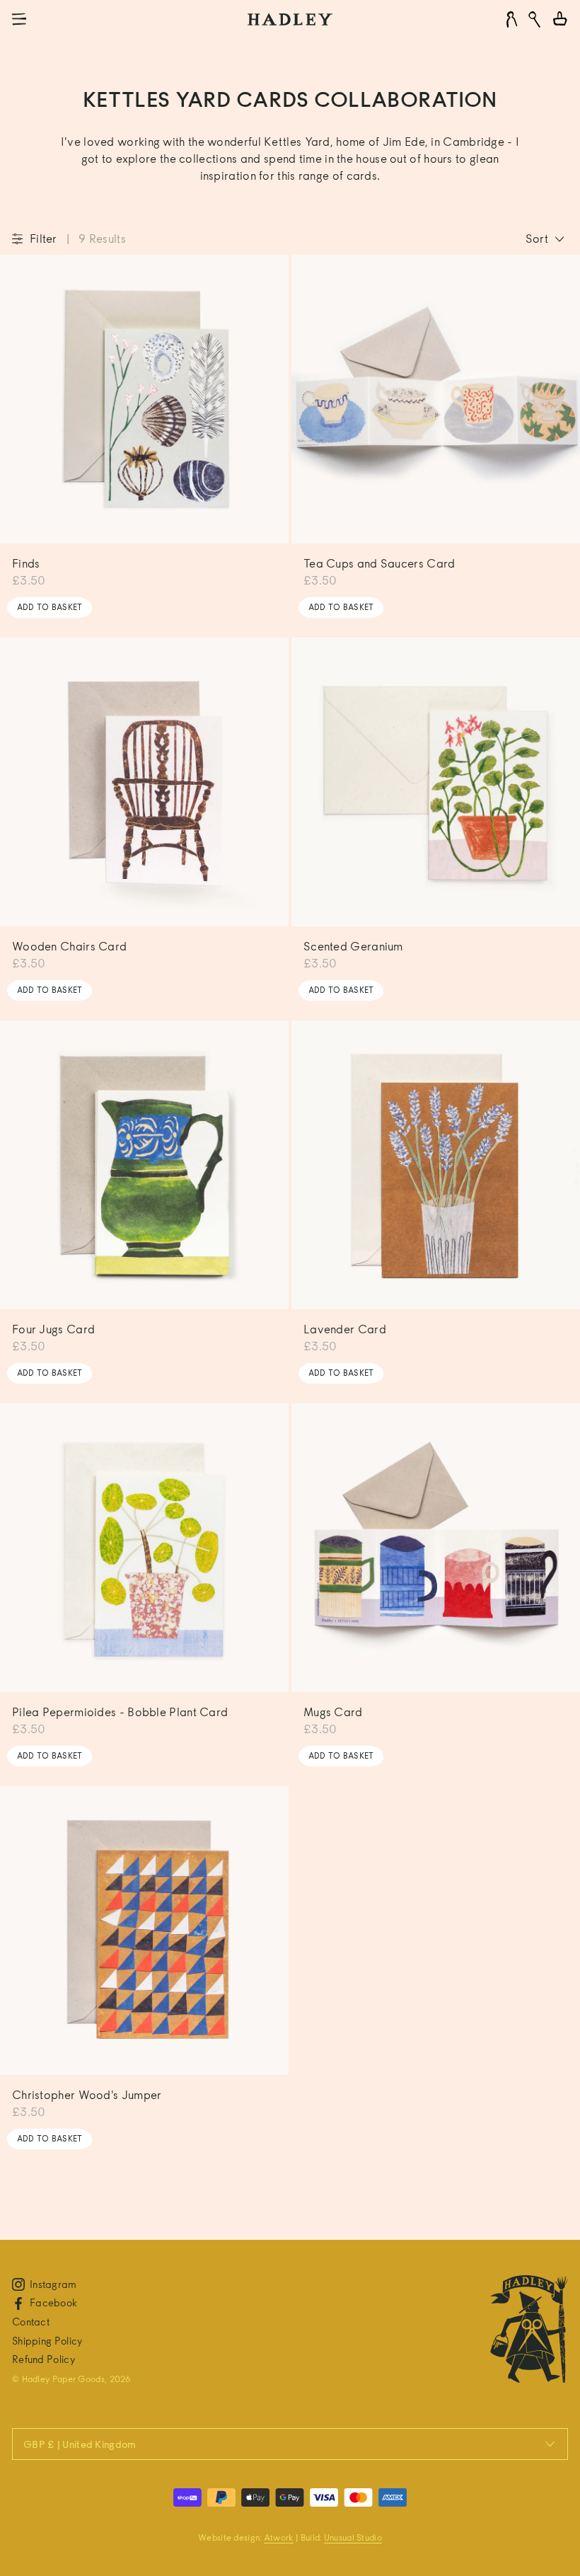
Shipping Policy (47, 2341)
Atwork (279, 2537)
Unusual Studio (353, 2537)
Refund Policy (43, 2359)
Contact (31, 2322)
